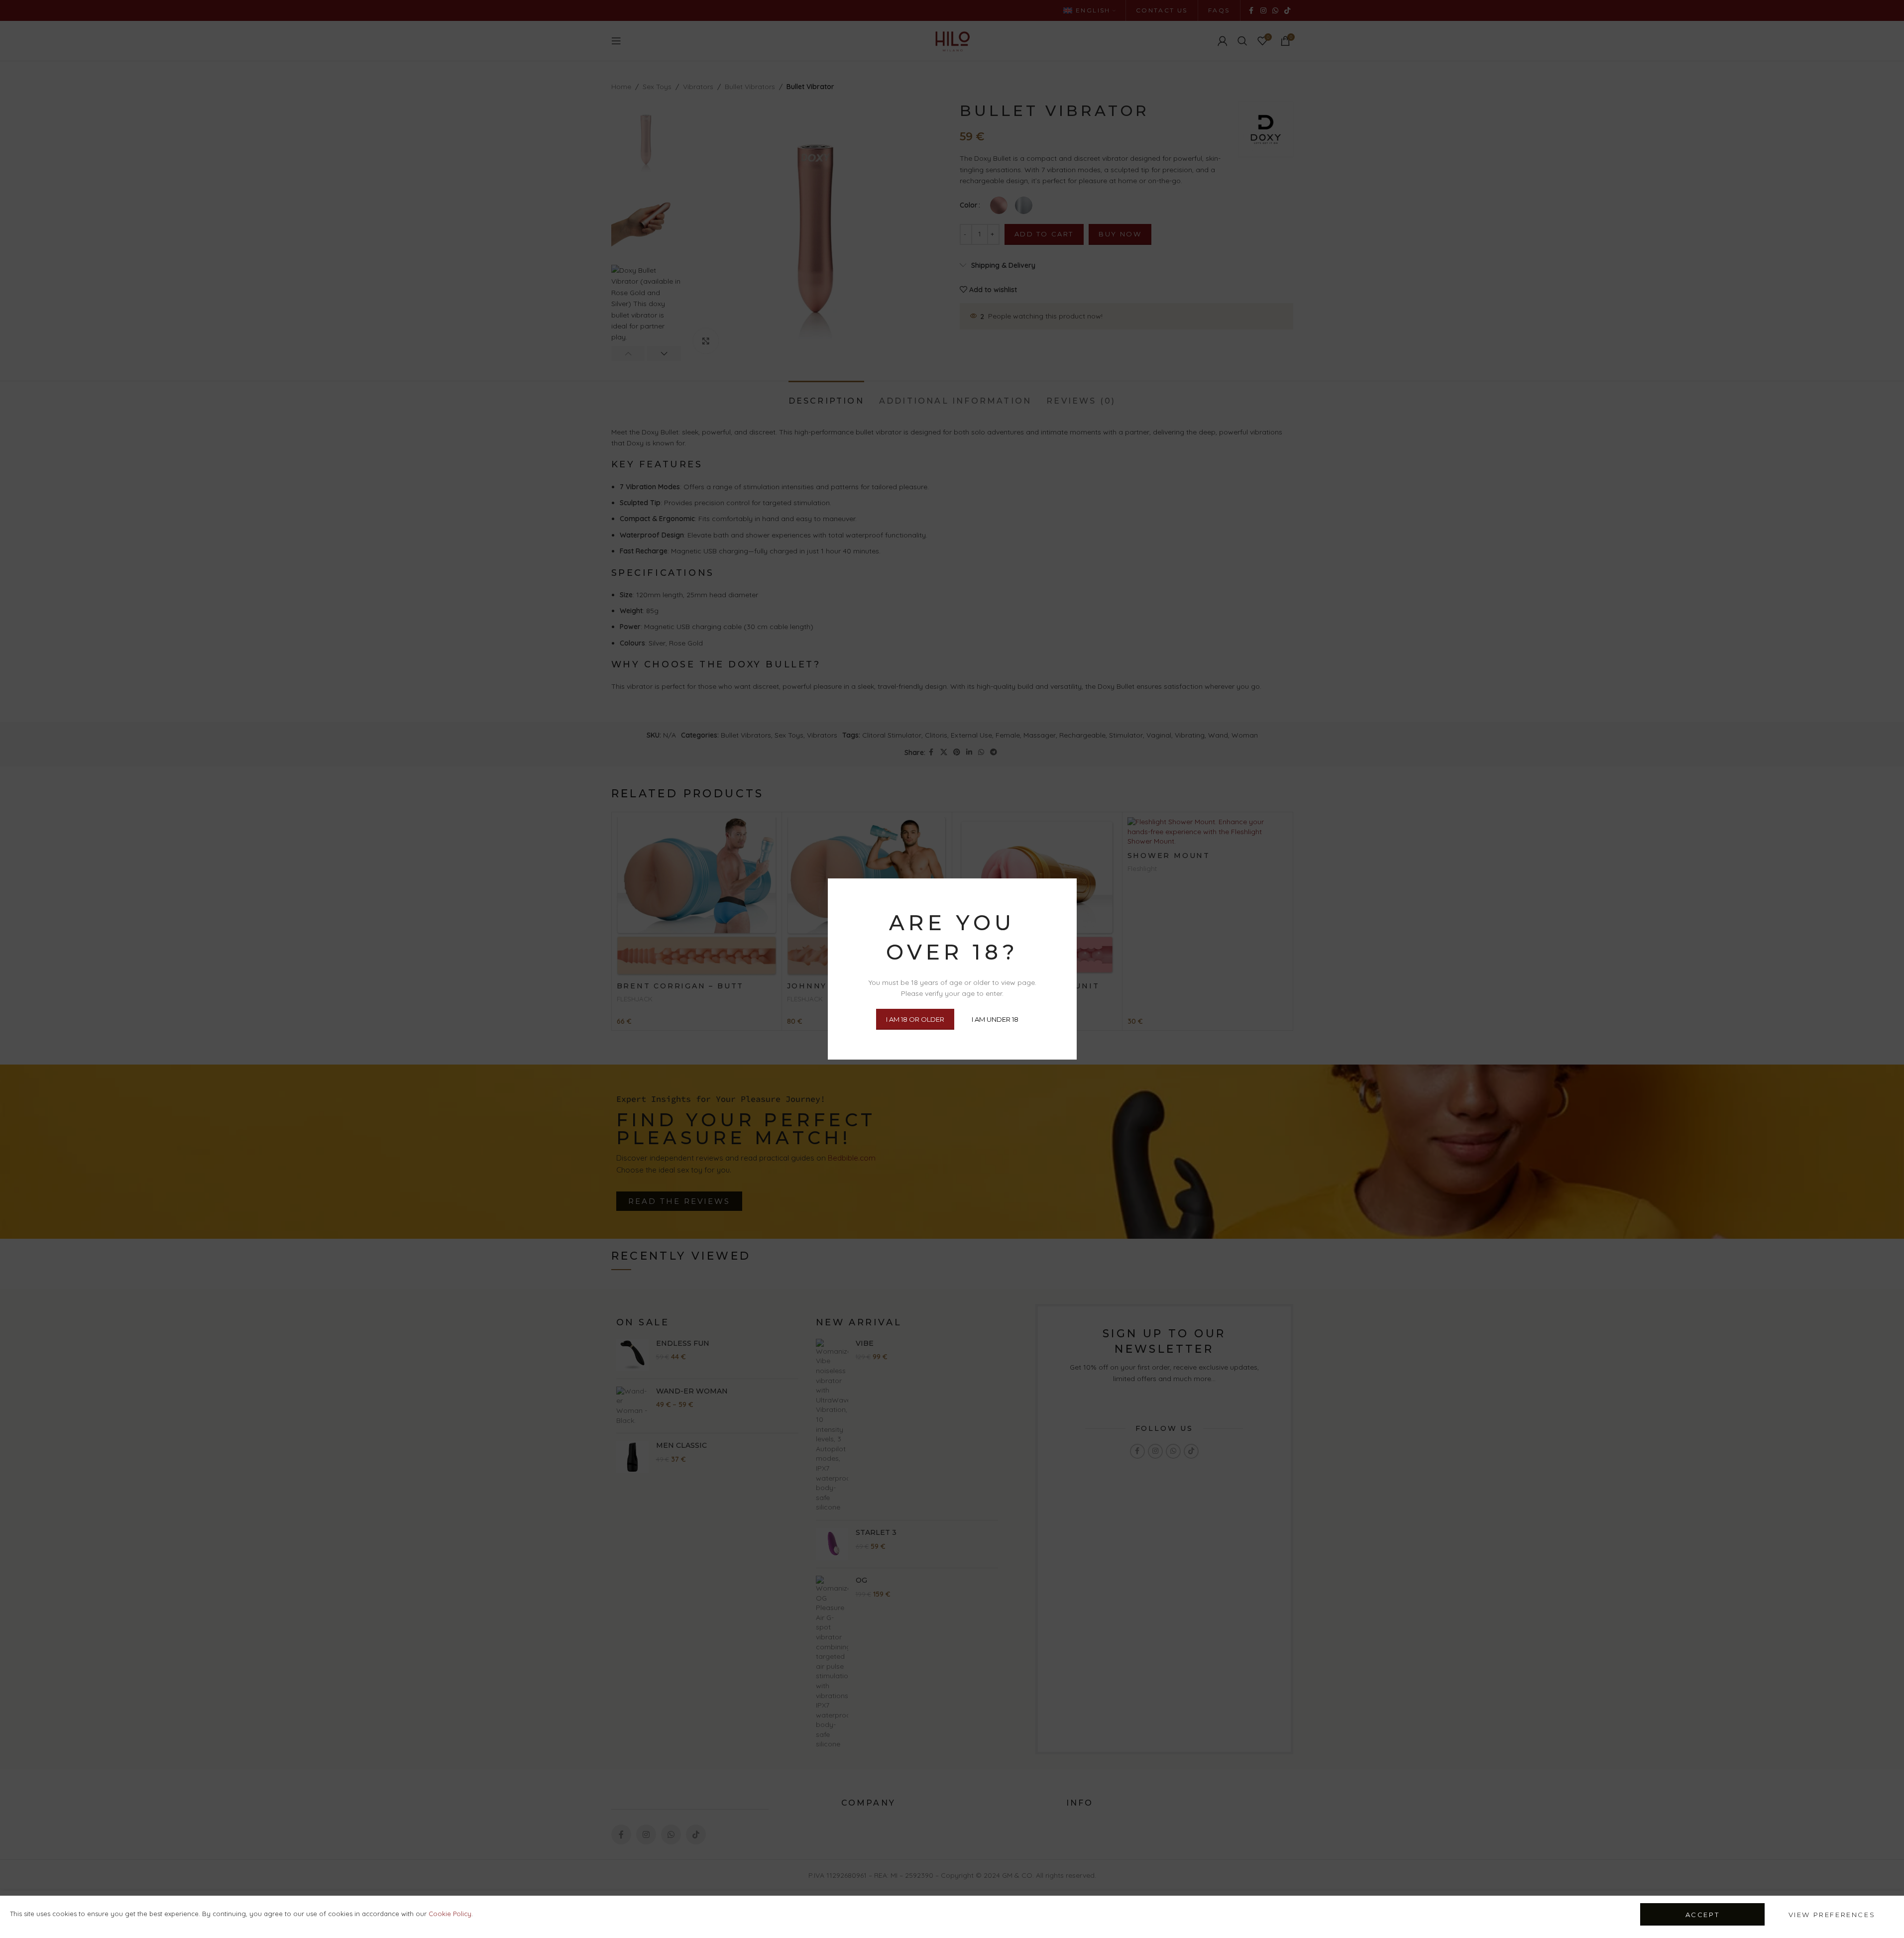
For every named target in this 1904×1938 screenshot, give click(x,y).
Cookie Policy (450, 1914)
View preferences (1832, 1915)
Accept (1703, 1915)
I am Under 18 (995, 1019)
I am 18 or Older (915, 1019)
